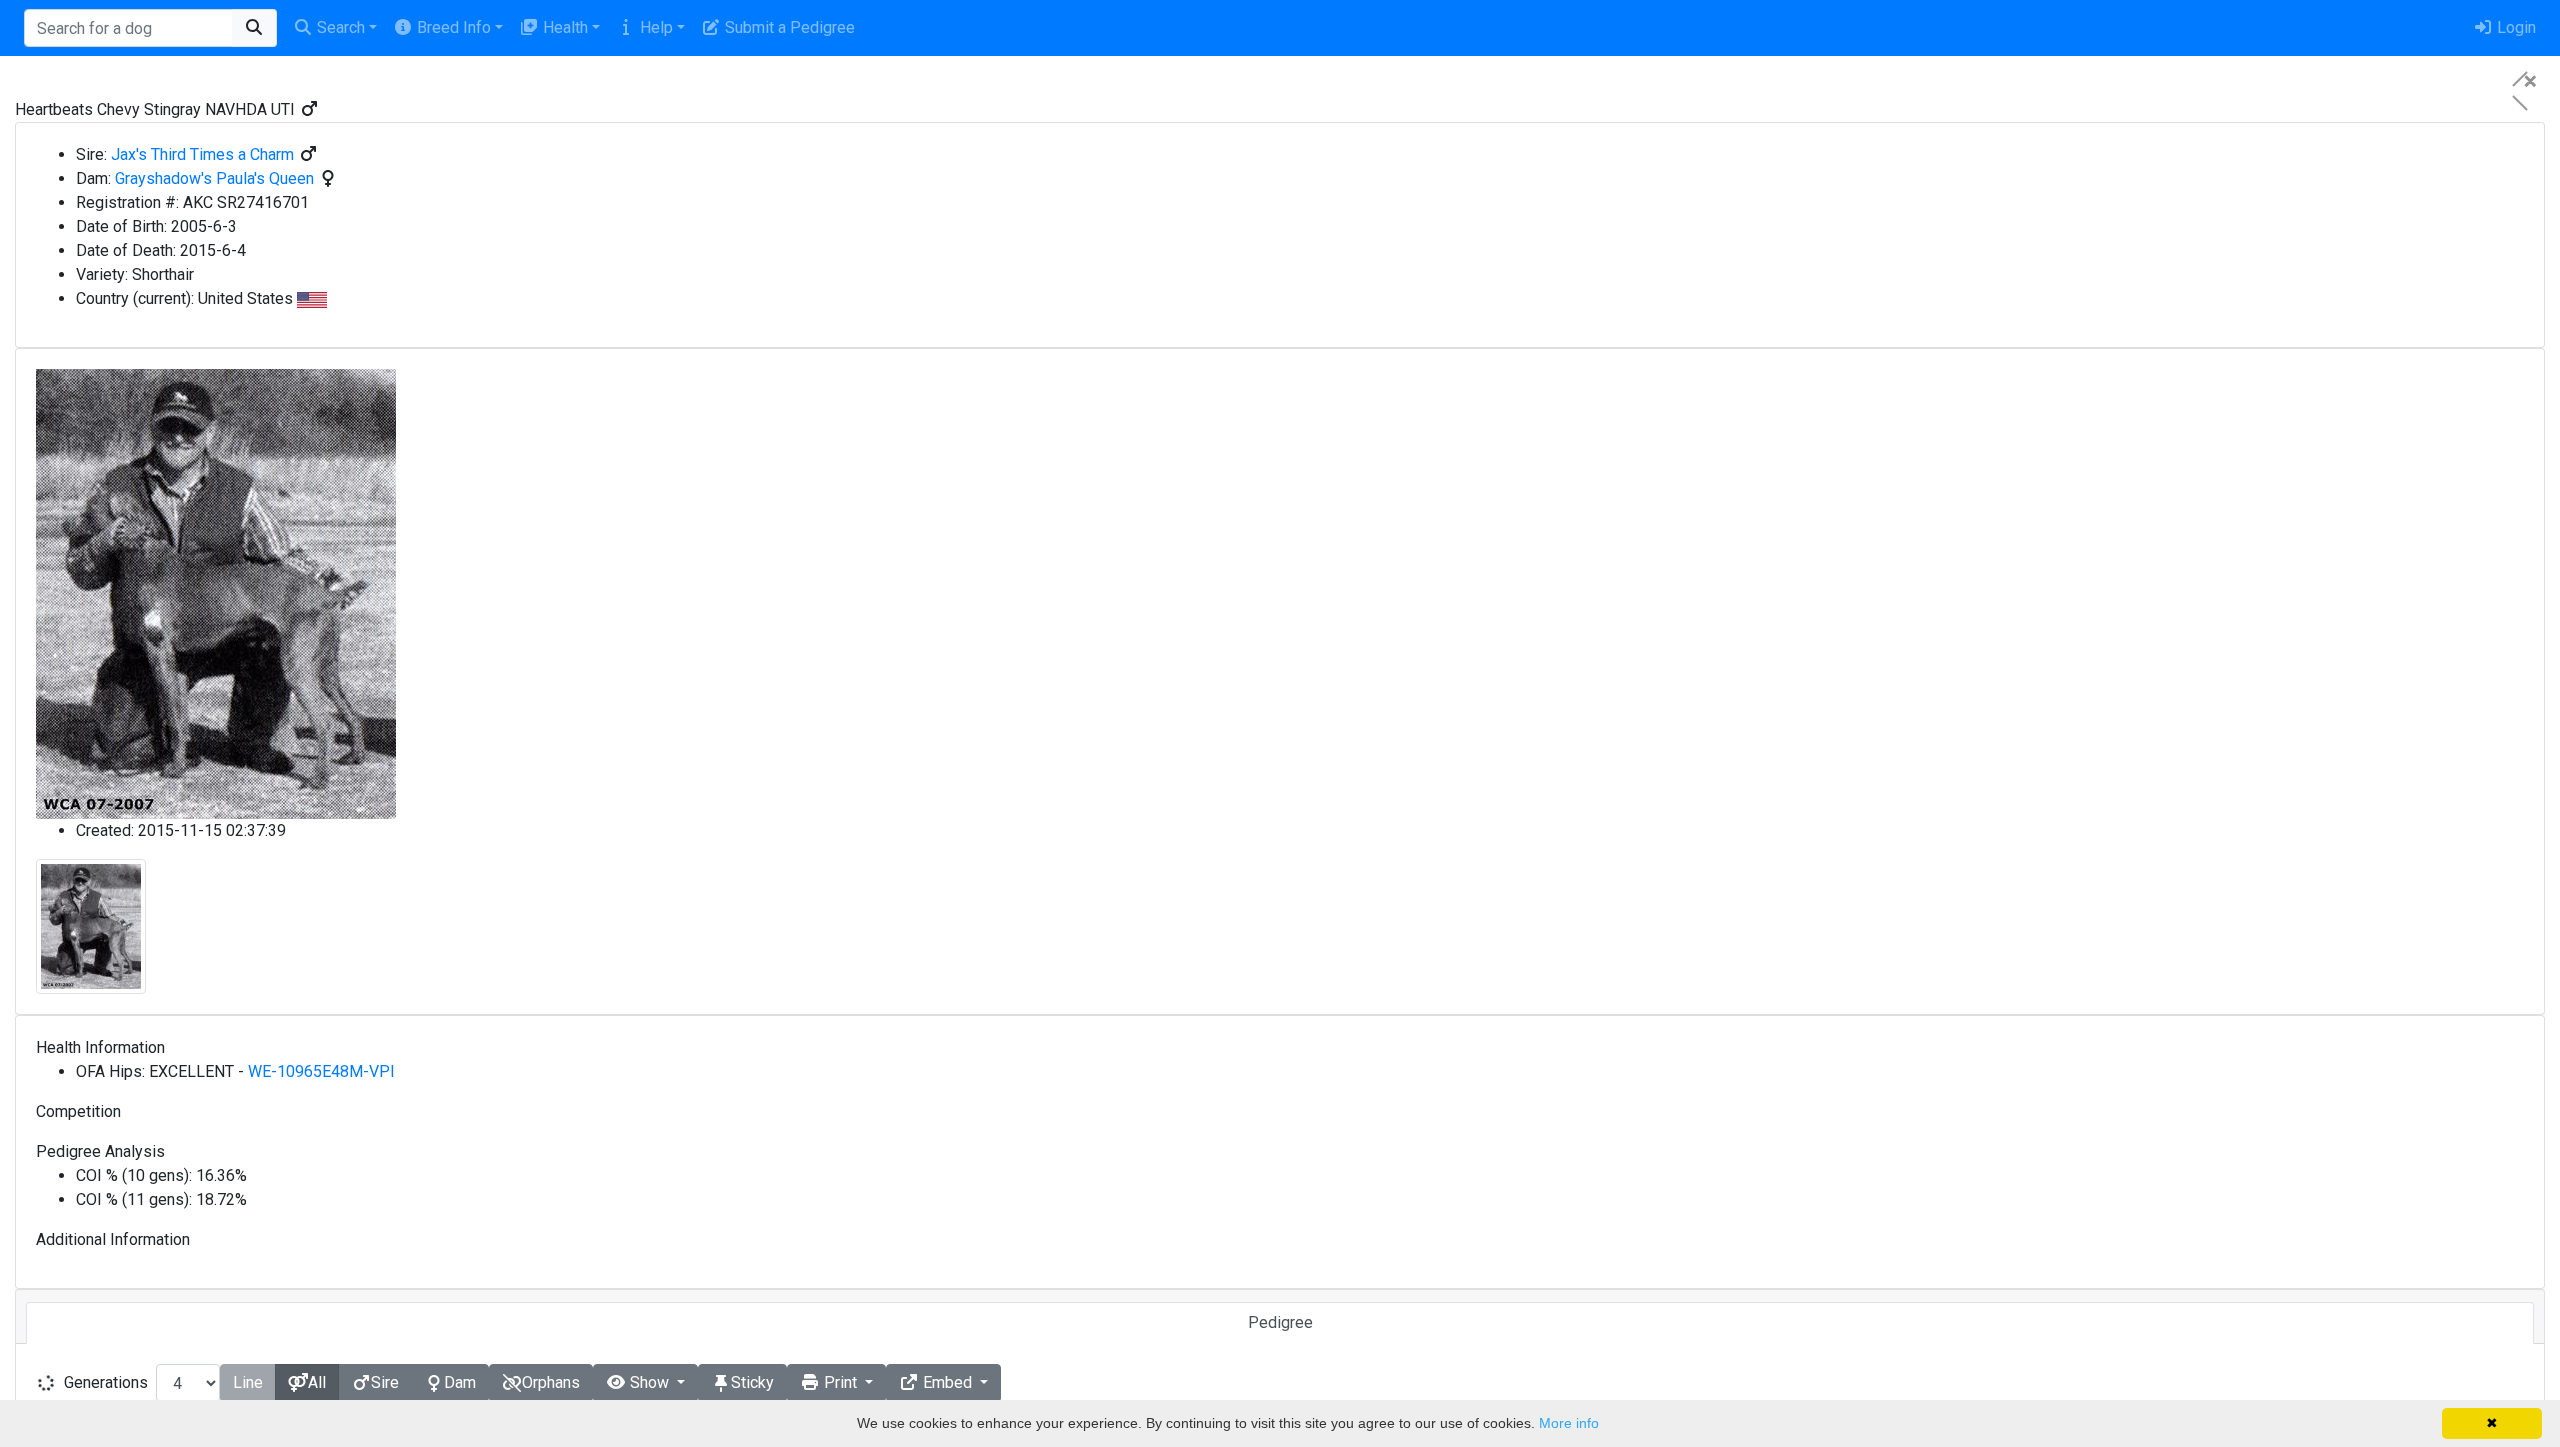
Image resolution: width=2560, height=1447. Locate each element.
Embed (947, 1382)
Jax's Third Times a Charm (202, 154)
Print (840, 1382)
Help (654, 27)
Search (339, 27)
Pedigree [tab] (1280, 1322)
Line (248, 1382)
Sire (385, 1382)
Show (649, 1382)
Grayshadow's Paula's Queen (214, 178)
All (317, 1382)
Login (2514, 27)
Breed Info (452, 27)
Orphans (551, 1382)
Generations (106, 1382)
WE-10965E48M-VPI (321, 1071)
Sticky (752, 1382)
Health (563, 27)
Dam (460, 1382)
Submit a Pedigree (788, 27)
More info (1569, 1423)
